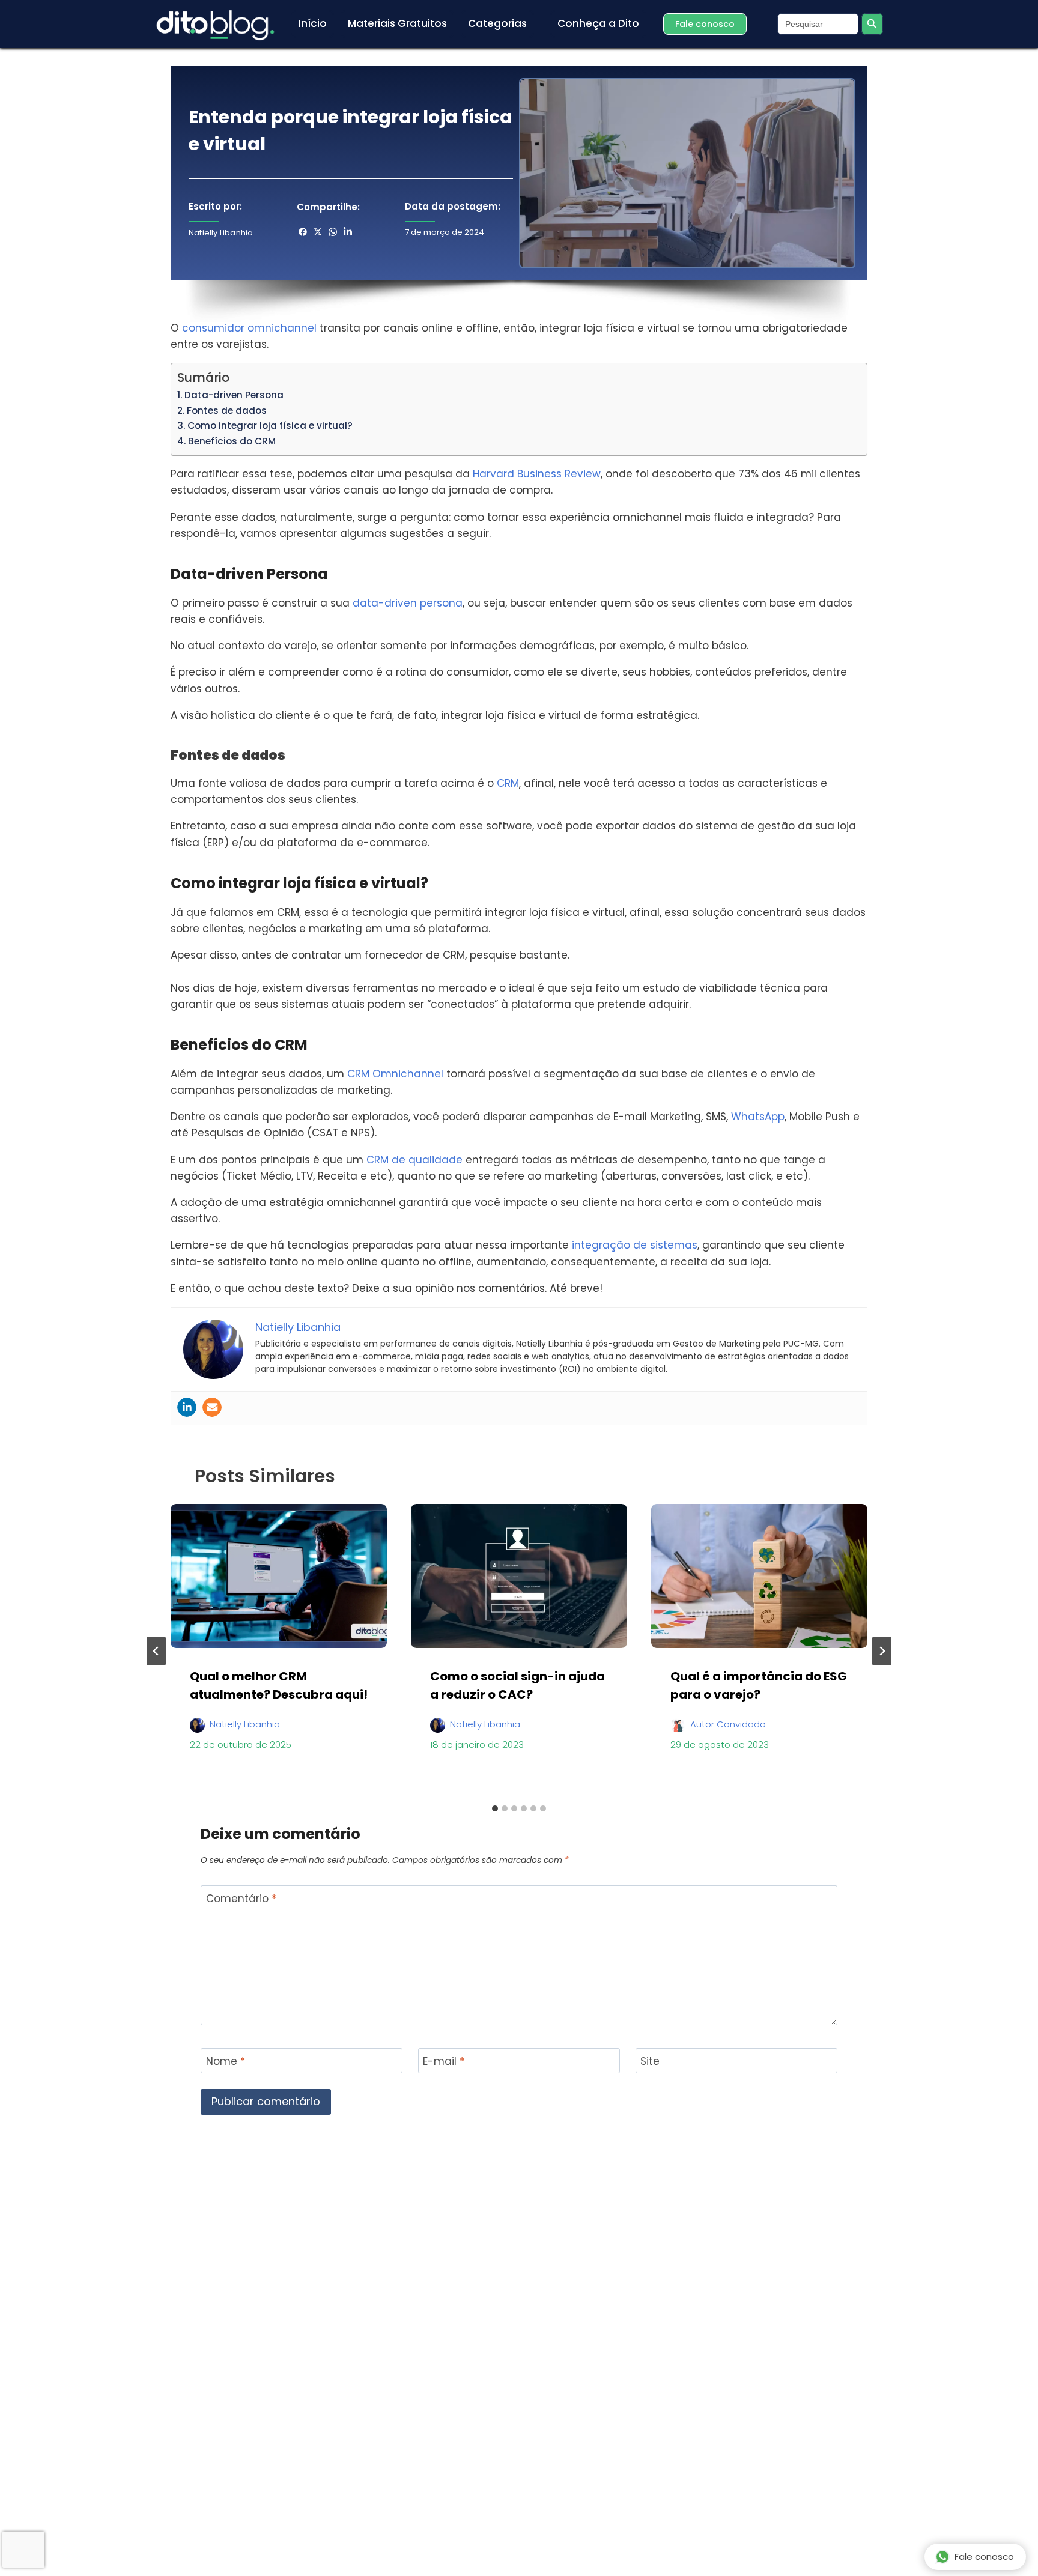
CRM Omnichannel (395, 1074)
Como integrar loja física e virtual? (270, 426)
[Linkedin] (187, 1407)
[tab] (495, 1808)
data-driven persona (408, 603)
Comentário (241, 1899)
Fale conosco (984, 2556)
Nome (226, 2062)
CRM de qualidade (414, 1160)
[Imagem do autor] (197, 1720)
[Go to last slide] (156, 1651)
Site (650, 2062)
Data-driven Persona (234, 395)
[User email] (212, 1407)
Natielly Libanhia (245, 1724)
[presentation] (279, 1576)
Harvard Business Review (537, 474)
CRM (508, 783)
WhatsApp (758, 1117)
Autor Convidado (728, 1724)
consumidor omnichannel (249, 328)
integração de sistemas (635, 1245)
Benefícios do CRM (232, 441)
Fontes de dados (227, 411)
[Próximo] (882, 1651)
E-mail (444, 2062)
